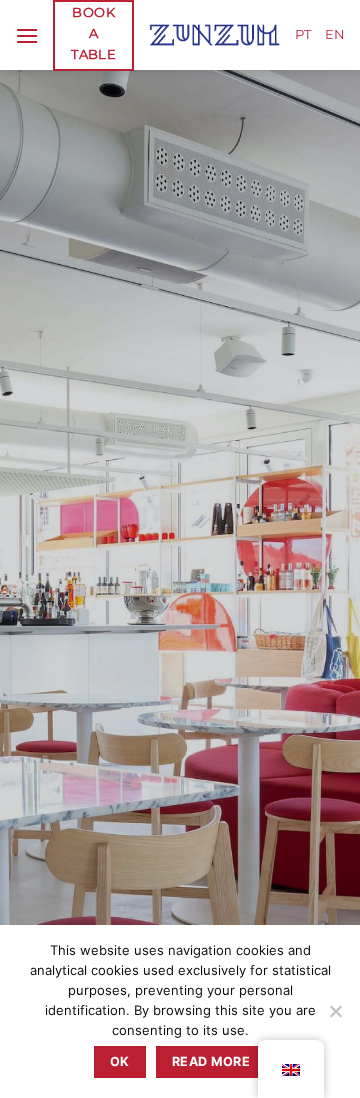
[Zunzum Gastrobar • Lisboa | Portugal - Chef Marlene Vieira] (214, 35)
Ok (120, 1061)
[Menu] (27, 35)
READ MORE (211, 1061)
